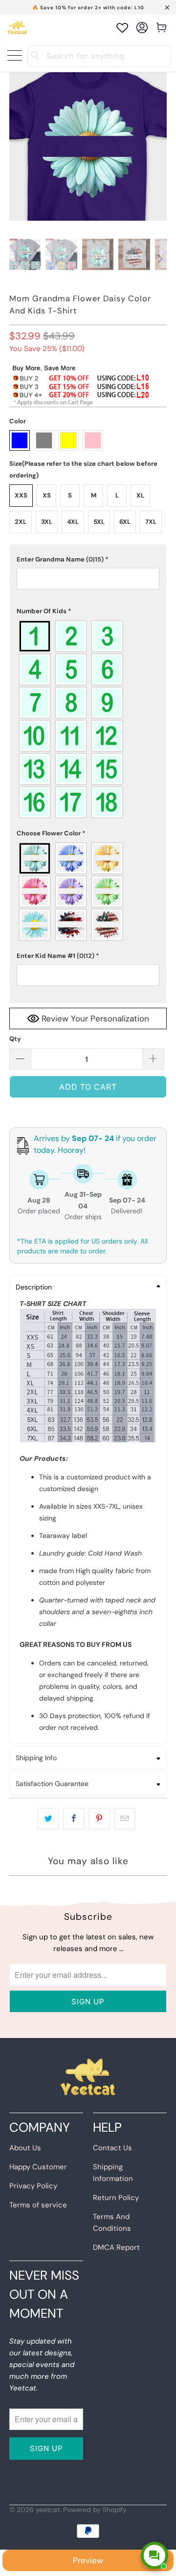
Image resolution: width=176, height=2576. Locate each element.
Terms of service (38, 2205)
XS (47, 495)
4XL (73, 522)
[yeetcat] (17, 28)
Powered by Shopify (95, 2510)
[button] (88, 560)
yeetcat (48, 2510)
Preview (88, 2560)
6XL (125, 522)
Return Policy (116, 2198)
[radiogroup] (88, 719)
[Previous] (17, 259)
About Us (25, 2148)
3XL (47, 522)
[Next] (159, 259)
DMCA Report (116, 2247)
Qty (15, 1039)
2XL (21, 522)
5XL (99, 522)
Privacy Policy (33, 2186)
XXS (21, 495)
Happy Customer (38, 2167)
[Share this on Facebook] (74, 1819)
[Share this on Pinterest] (99, 1819)
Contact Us (112, 2148)
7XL (151, 522)
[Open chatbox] (154, 2555)
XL (140, 495)
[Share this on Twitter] (48, 1819)
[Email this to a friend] (125, 1819)
